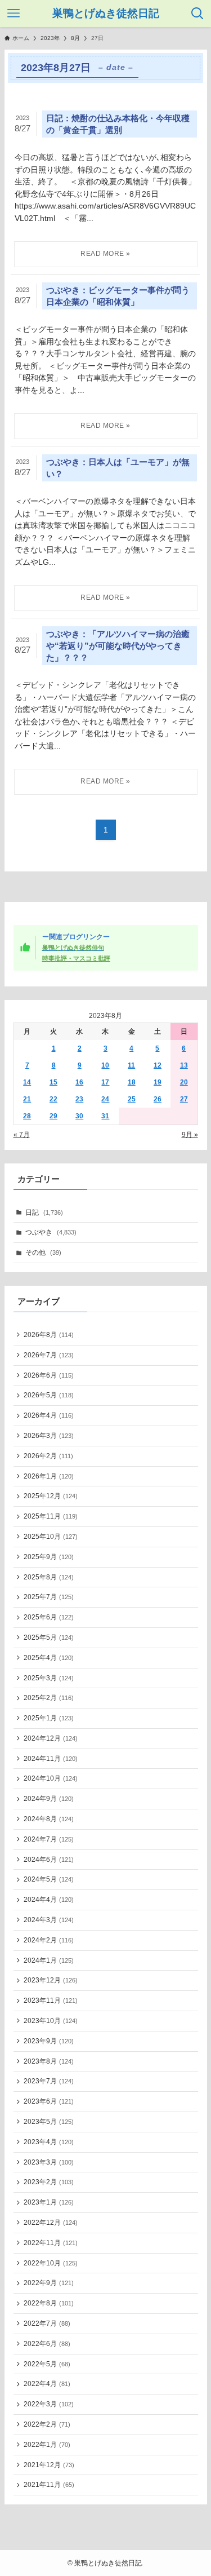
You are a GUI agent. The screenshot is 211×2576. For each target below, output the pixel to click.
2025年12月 (51, 1496)
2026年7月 (49, 1355)
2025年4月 (49, 1658)
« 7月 (22, 1135)
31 (105, 1116)
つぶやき (51, 1232)
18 (132, 1082)
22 (53, 1099)
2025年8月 (49, 1577)
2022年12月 (51, 2223)
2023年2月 (49, 2182)
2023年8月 (49, 2061)
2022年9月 (49, 2283)
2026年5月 (49, 1395)
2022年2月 (47, 2424)
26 (158, 1099)
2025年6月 (49, 1617)
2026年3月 (49, 1436)
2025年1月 (49, 1718)
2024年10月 (51, 1778)
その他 (43, 1252)
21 (27, 1099)
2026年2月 (48, 1456)
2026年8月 (49, 1335)
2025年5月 (49, 1637)
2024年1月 (49, 1960)
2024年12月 (51, 1738)
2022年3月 (49, 2404)
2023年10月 (51, 2021)
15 (53, 1082)
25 (132, 1099)
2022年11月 (51, 2243)
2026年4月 (49, 1415)
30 (79, 1116)
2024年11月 (51, 1759)
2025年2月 (49, 1698)
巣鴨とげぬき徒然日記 (106, 14)
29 (53, 1116)
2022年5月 (47, 2364)
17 (105, 1082)
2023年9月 (49, 2041)
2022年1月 (47, 2445)
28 (27, 1116)
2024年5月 (49, 1879)
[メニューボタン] (14, 14)
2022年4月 (47, 2384)
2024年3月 (49, 1920)
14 (27, 1082)
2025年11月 (51, 1516)
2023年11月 (51, 2000)
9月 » (190, 1135)
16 (79, 1082)
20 (184, 1082)
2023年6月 (49, 2101)
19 (158, 1082)
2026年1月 (49, 1476)
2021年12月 (49, 2465)
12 (158, 1065)
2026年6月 (49, 1375)
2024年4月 (49, 1900)
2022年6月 (47, 2344)
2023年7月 (49, 2081)
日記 (44, 1212)
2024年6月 (49, 1860)
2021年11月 (49, 2485)
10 (105, 1065)
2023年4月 (49, 2142)
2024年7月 (49, 1839)
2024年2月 (49, 1940)
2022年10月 (51, 2263)
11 (131, 1065)
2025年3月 (49, 1678)
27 (184, 1099)
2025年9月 (49, 1557)
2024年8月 (49, 1819)
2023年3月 (49, 2162)
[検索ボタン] (197, 14)
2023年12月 (51, 1980)
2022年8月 (49, 2303)
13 (184, 1065)
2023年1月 (49, 2202)
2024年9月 (49, 1799)
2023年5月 (49, 2122)
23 (79, 1099)
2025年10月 (51, 1537)
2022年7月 (47, 2323)
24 (105, 1099)
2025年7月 (49, 1597)
